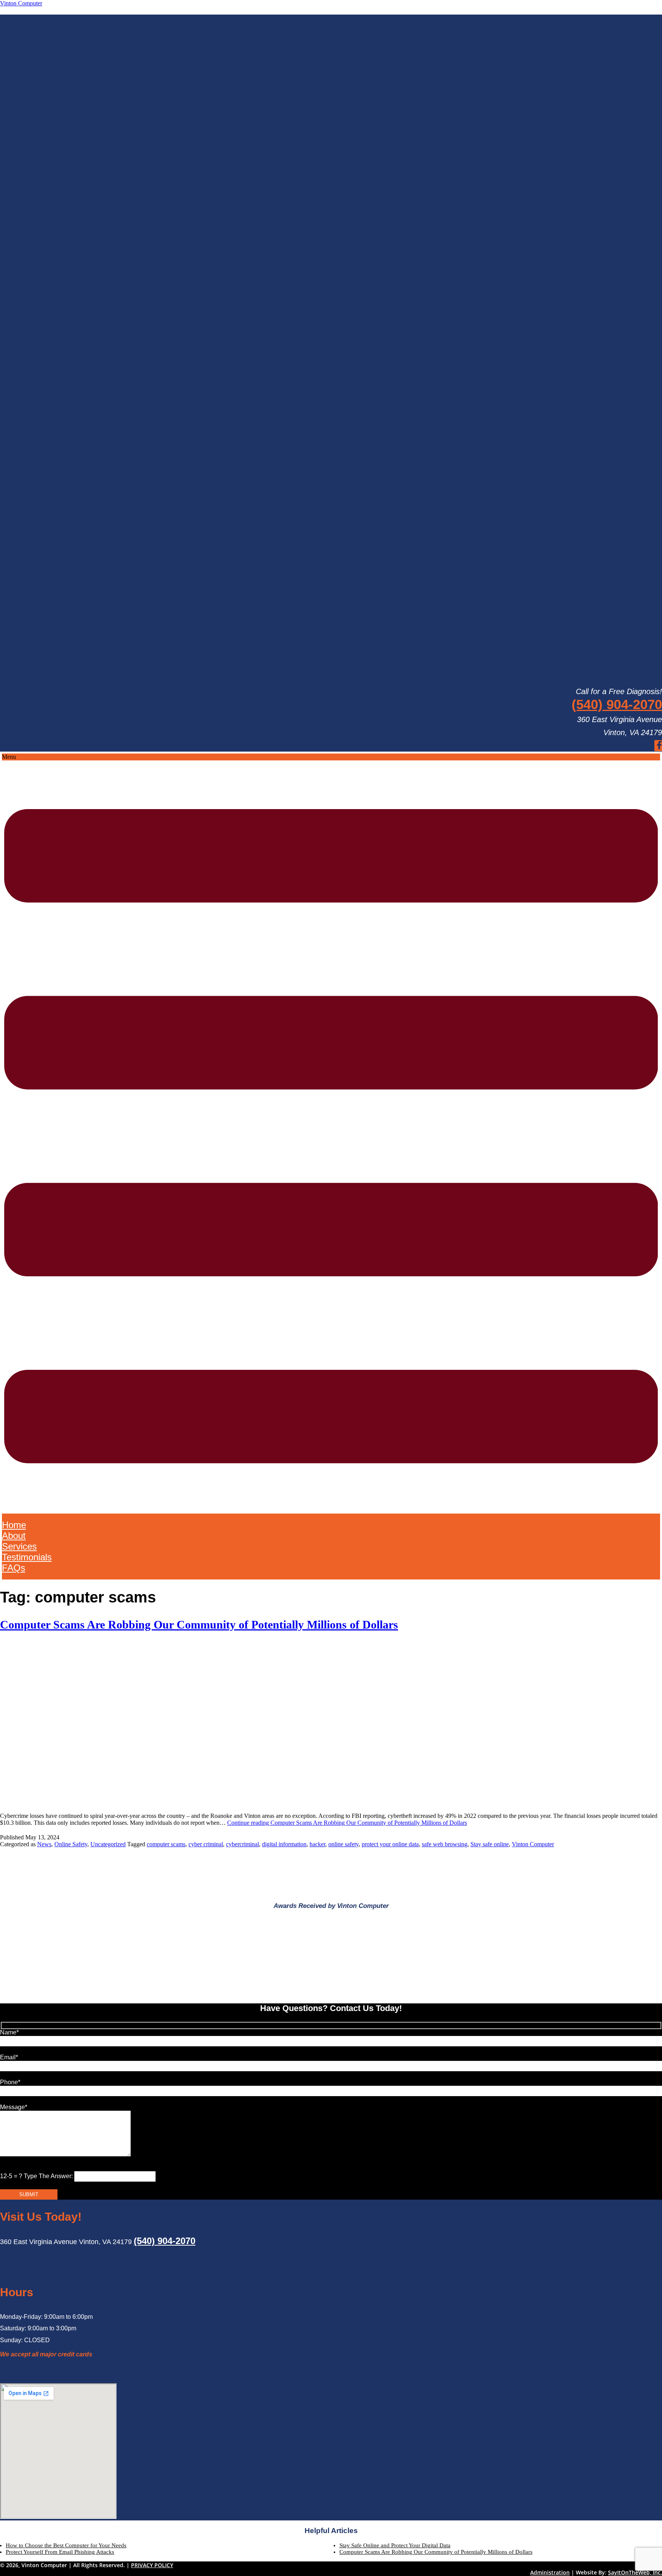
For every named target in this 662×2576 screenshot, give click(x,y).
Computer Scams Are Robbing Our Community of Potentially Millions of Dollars (199, 1625)
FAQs (14, 1568)
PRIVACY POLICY (152, 2565)
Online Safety (71, 1844)
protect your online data (390, 1844)
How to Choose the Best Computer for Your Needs (66, 2545)
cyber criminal (206, 1844)
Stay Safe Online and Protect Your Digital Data (395, 2545)
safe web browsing (445, 1844)
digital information (284, 1844)
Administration (550, 2572)
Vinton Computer (21, 3)
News (44, 1844)
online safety (343, 1844)
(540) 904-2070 (617, 704)
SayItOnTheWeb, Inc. (635, 2572)
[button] (331, 1134)
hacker (317, 1844)
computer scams (166, 1844)
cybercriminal (243, 1844)
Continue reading (347, 1823)
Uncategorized (108, 1844)
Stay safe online (490, 1844)
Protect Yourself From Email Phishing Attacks (60, 2552)
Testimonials (27, 1557)
